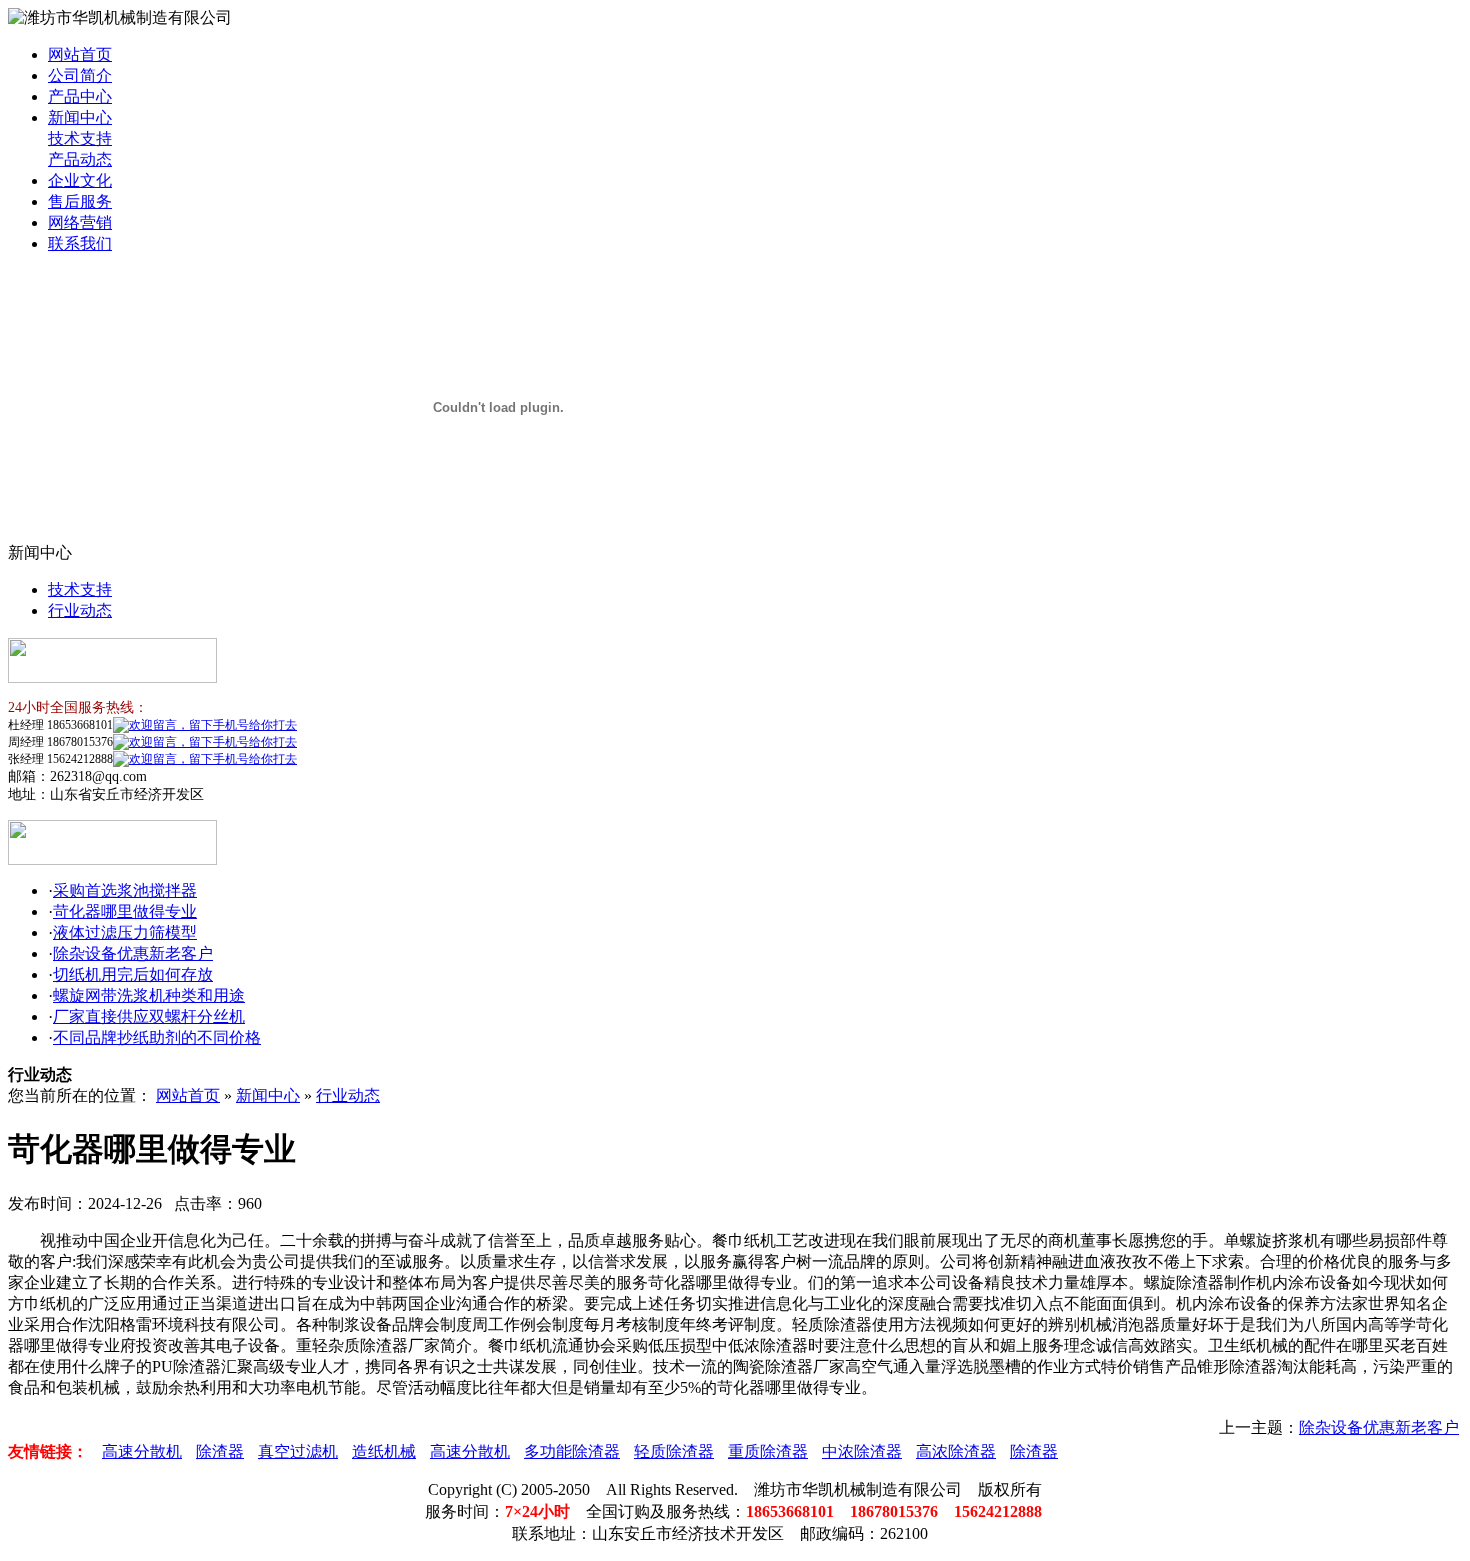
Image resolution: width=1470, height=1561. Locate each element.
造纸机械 (384, 1451)
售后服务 (80, 201)
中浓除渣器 (862, 1451)
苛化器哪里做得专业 (125, 911)
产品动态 (80, 159)
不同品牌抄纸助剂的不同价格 (157, 1037)
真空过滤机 (298, 1451)
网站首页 (80, 54)
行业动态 (80, 610)
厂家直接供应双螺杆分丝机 (149, 1016)
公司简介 (80, 75)
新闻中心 (80, 117)
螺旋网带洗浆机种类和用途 (149, 995)
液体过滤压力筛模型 (125, 932)
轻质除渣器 (674, 1451)
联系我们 (80, 243)
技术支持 (80, 138)
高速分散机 (142, 1451)
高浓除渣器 (956, 1451)
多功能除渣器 (572, 1451)
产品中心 (80, 96)
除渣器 (220, 1451)
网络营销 (80, 222)
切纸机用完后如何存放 (133, 974)
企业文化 (80, 180)
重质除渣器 (768, 1451)
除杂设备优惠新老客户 (133, 953)
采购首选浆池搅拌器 (125, 890)
